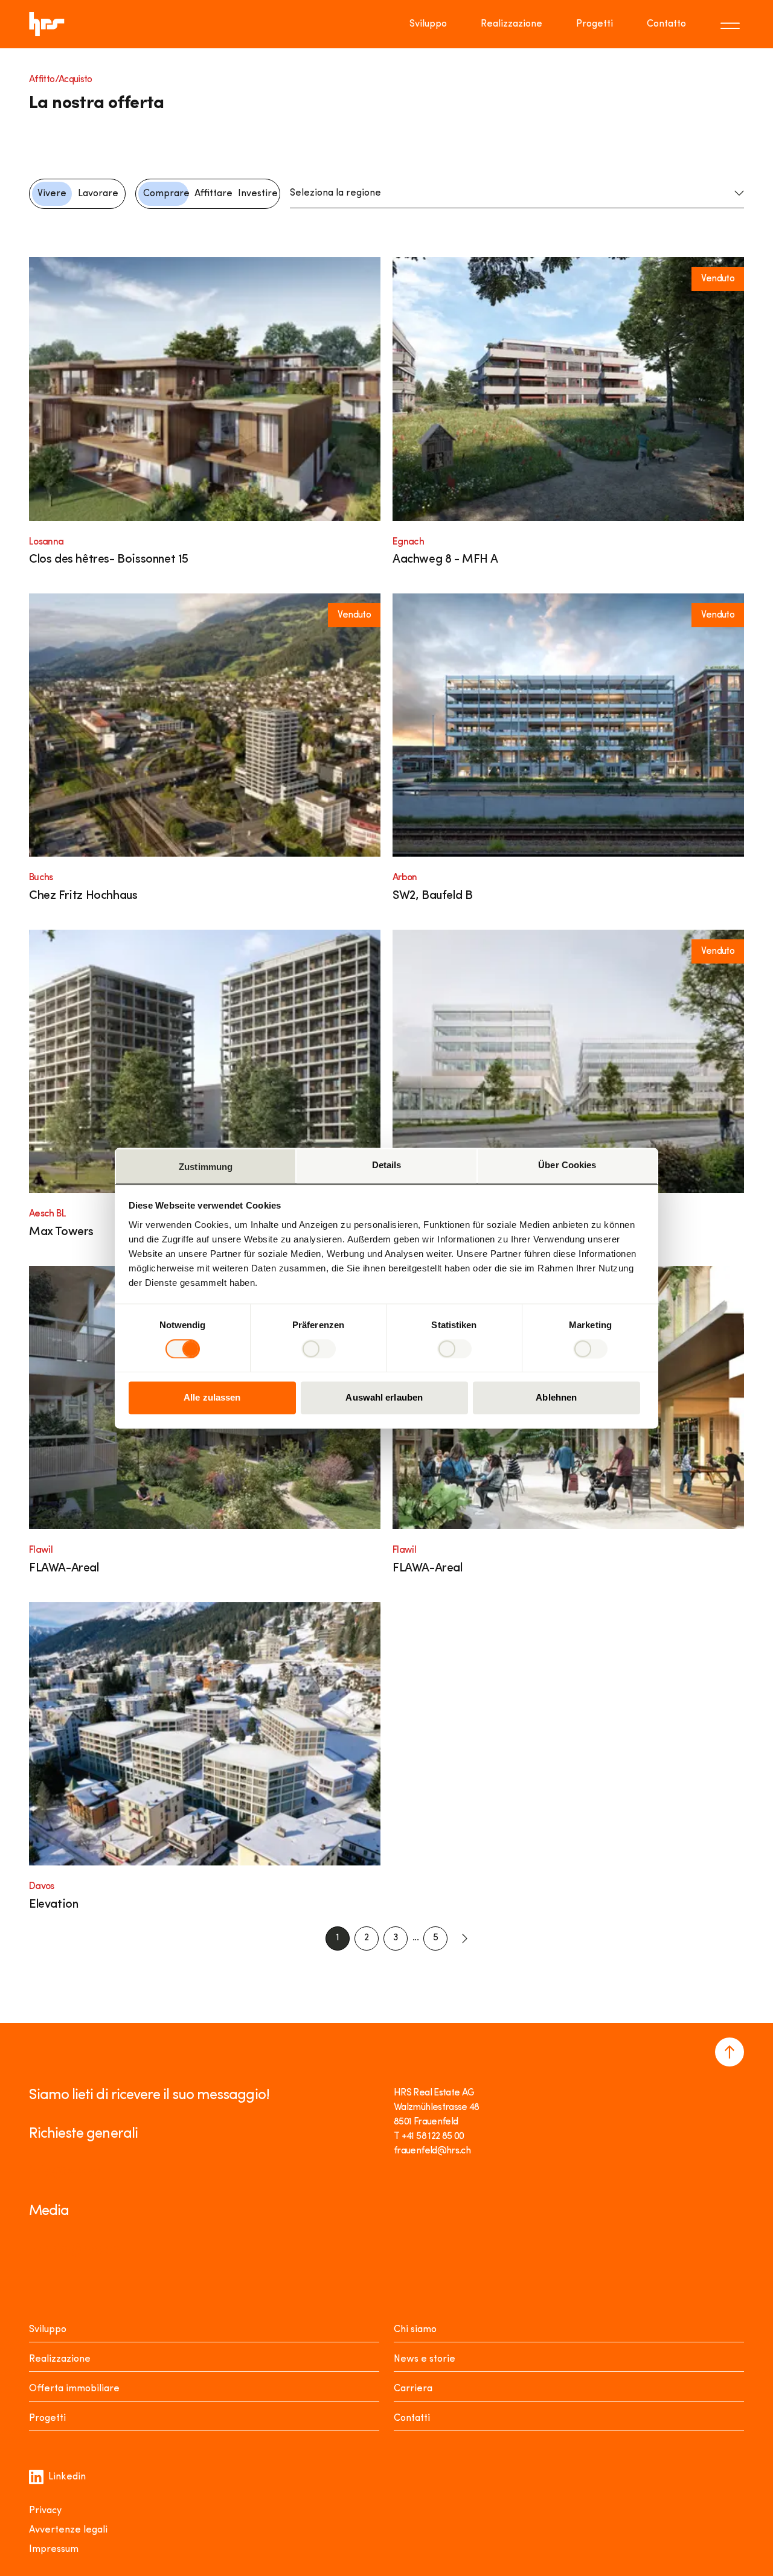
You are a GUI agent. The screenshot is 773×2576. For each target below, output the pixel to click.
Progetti (595, 24)
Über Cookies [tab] (567, 1165)
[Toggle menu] (732, 24)
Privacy (45, 2511)
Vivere (52, 194)
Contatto (666, 24)
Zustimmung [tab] (206, 1167)
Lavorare (98, 194)
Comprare (166, 194)
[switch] (319, 1349)
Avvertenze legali (68, 2530)
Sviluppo (428, 24)
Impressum (54, 2549)
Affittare (213, 194)
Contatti (412, 2418)
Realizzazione (512, 24)
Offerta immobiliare (74, 2389)
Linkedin (67, 2477)
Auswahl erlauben (384, 1398)
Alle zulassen (212, 1398)
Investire (258, 194)
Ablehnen (556, 1398)
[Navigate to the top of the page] (730, 2052)
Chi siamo (415, 2330)
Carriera (413, 2389)
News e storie (425, 2359)
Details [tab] (387, 1165)
